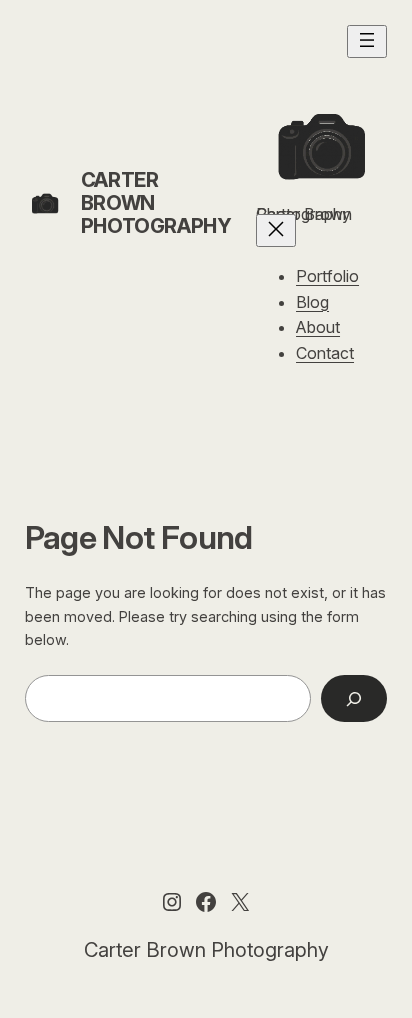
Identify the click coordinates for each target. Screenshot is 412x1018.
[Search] (354, 698)
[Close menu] (276, 230)
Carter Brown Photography (206, 950)
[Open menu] (367, 41)
